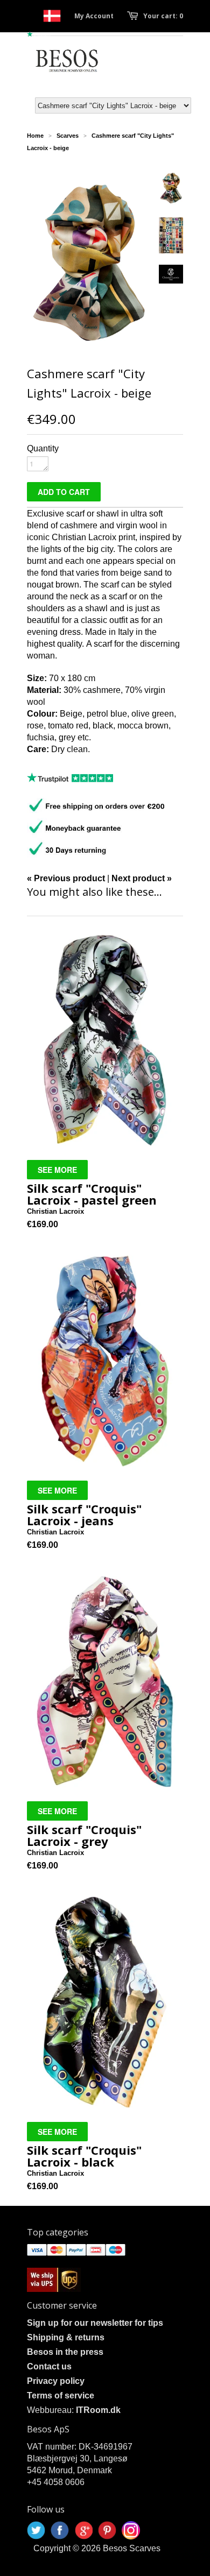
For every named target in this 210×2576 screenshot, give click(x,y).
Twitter (36, 2530)
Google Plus (83, 2530)
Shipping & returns (66, 2337)
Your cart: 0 (163, 16)
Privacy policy (56, 2381)
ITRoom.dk (98, 2410)
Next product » (142, 878)
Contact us (49, 2366)
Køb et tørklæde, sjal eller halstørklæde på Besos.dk (52, 16)
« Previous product (66, 878)
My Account (94, 16)
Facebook (60, 2530)
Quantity (43, 448)
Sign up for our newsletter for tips (95, 2323)
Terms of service (61, 2395)
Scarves (68, 136)
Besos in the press (65, 2352)
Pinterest (107, 2530)
